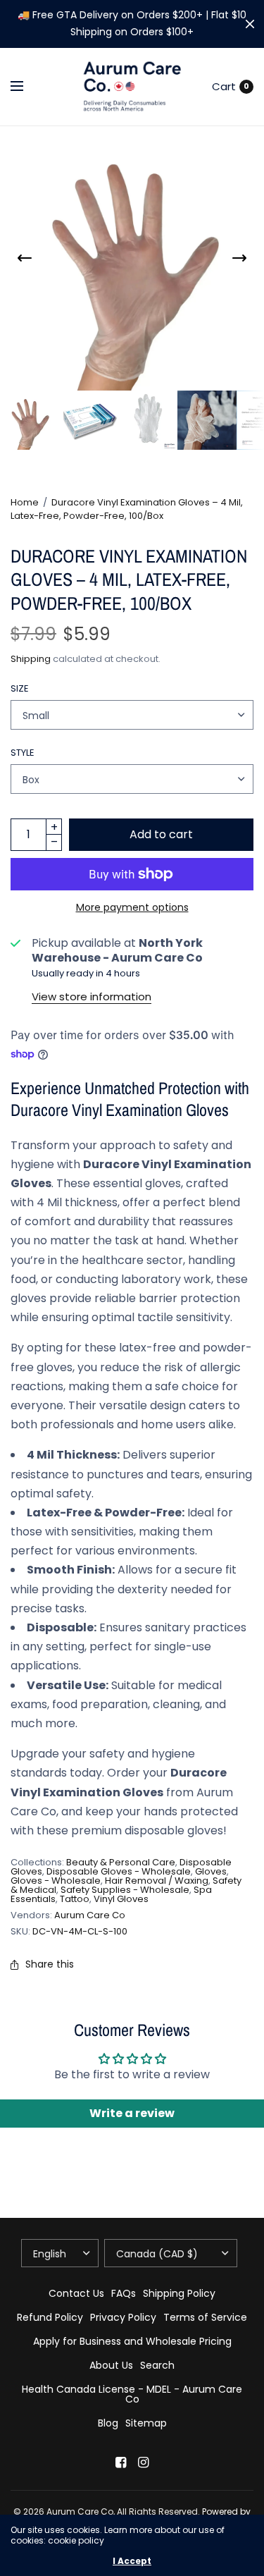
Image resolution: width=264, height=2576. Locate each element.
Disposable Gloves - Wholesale (119, 1871)
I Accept (132, 2561)
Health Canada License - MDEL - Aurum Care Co (132, 2394)
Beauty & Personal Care (121, 1862)
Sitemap (146, 2423)
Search (157, 2365)
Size (20, 688)
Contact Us (76, 2293)
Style (23, 753)
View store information (92, 996)
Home (25, 502)
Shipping (31, 659)
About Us (111, 2365)
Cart (224, 86)
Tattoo (75, 1899)
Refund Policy (50, 2317)
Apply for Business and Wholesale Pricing (132, 2341)
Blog (108, 2423)
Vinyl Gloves (121, 1899)
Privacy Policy (123, 2317)
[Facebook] (121, 2462)
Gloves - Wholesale (56, 1881)
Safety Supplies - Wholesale (125, 1890)
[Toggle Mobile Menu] (26, 87)
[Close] (250, 24)
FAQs (124, 2293)
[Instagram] (144, 2462)
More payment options (132, 907)
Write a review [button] (132, 2113)
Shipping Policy (179, 2293)
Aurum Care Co (90, 1915)
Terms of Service (205, 2317)
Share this (50, 1964)
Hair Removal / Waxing (157, 1881)
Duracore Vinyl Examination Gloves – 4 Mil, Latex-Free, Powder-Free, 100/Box (127, 509)
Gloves (211, 1871)
